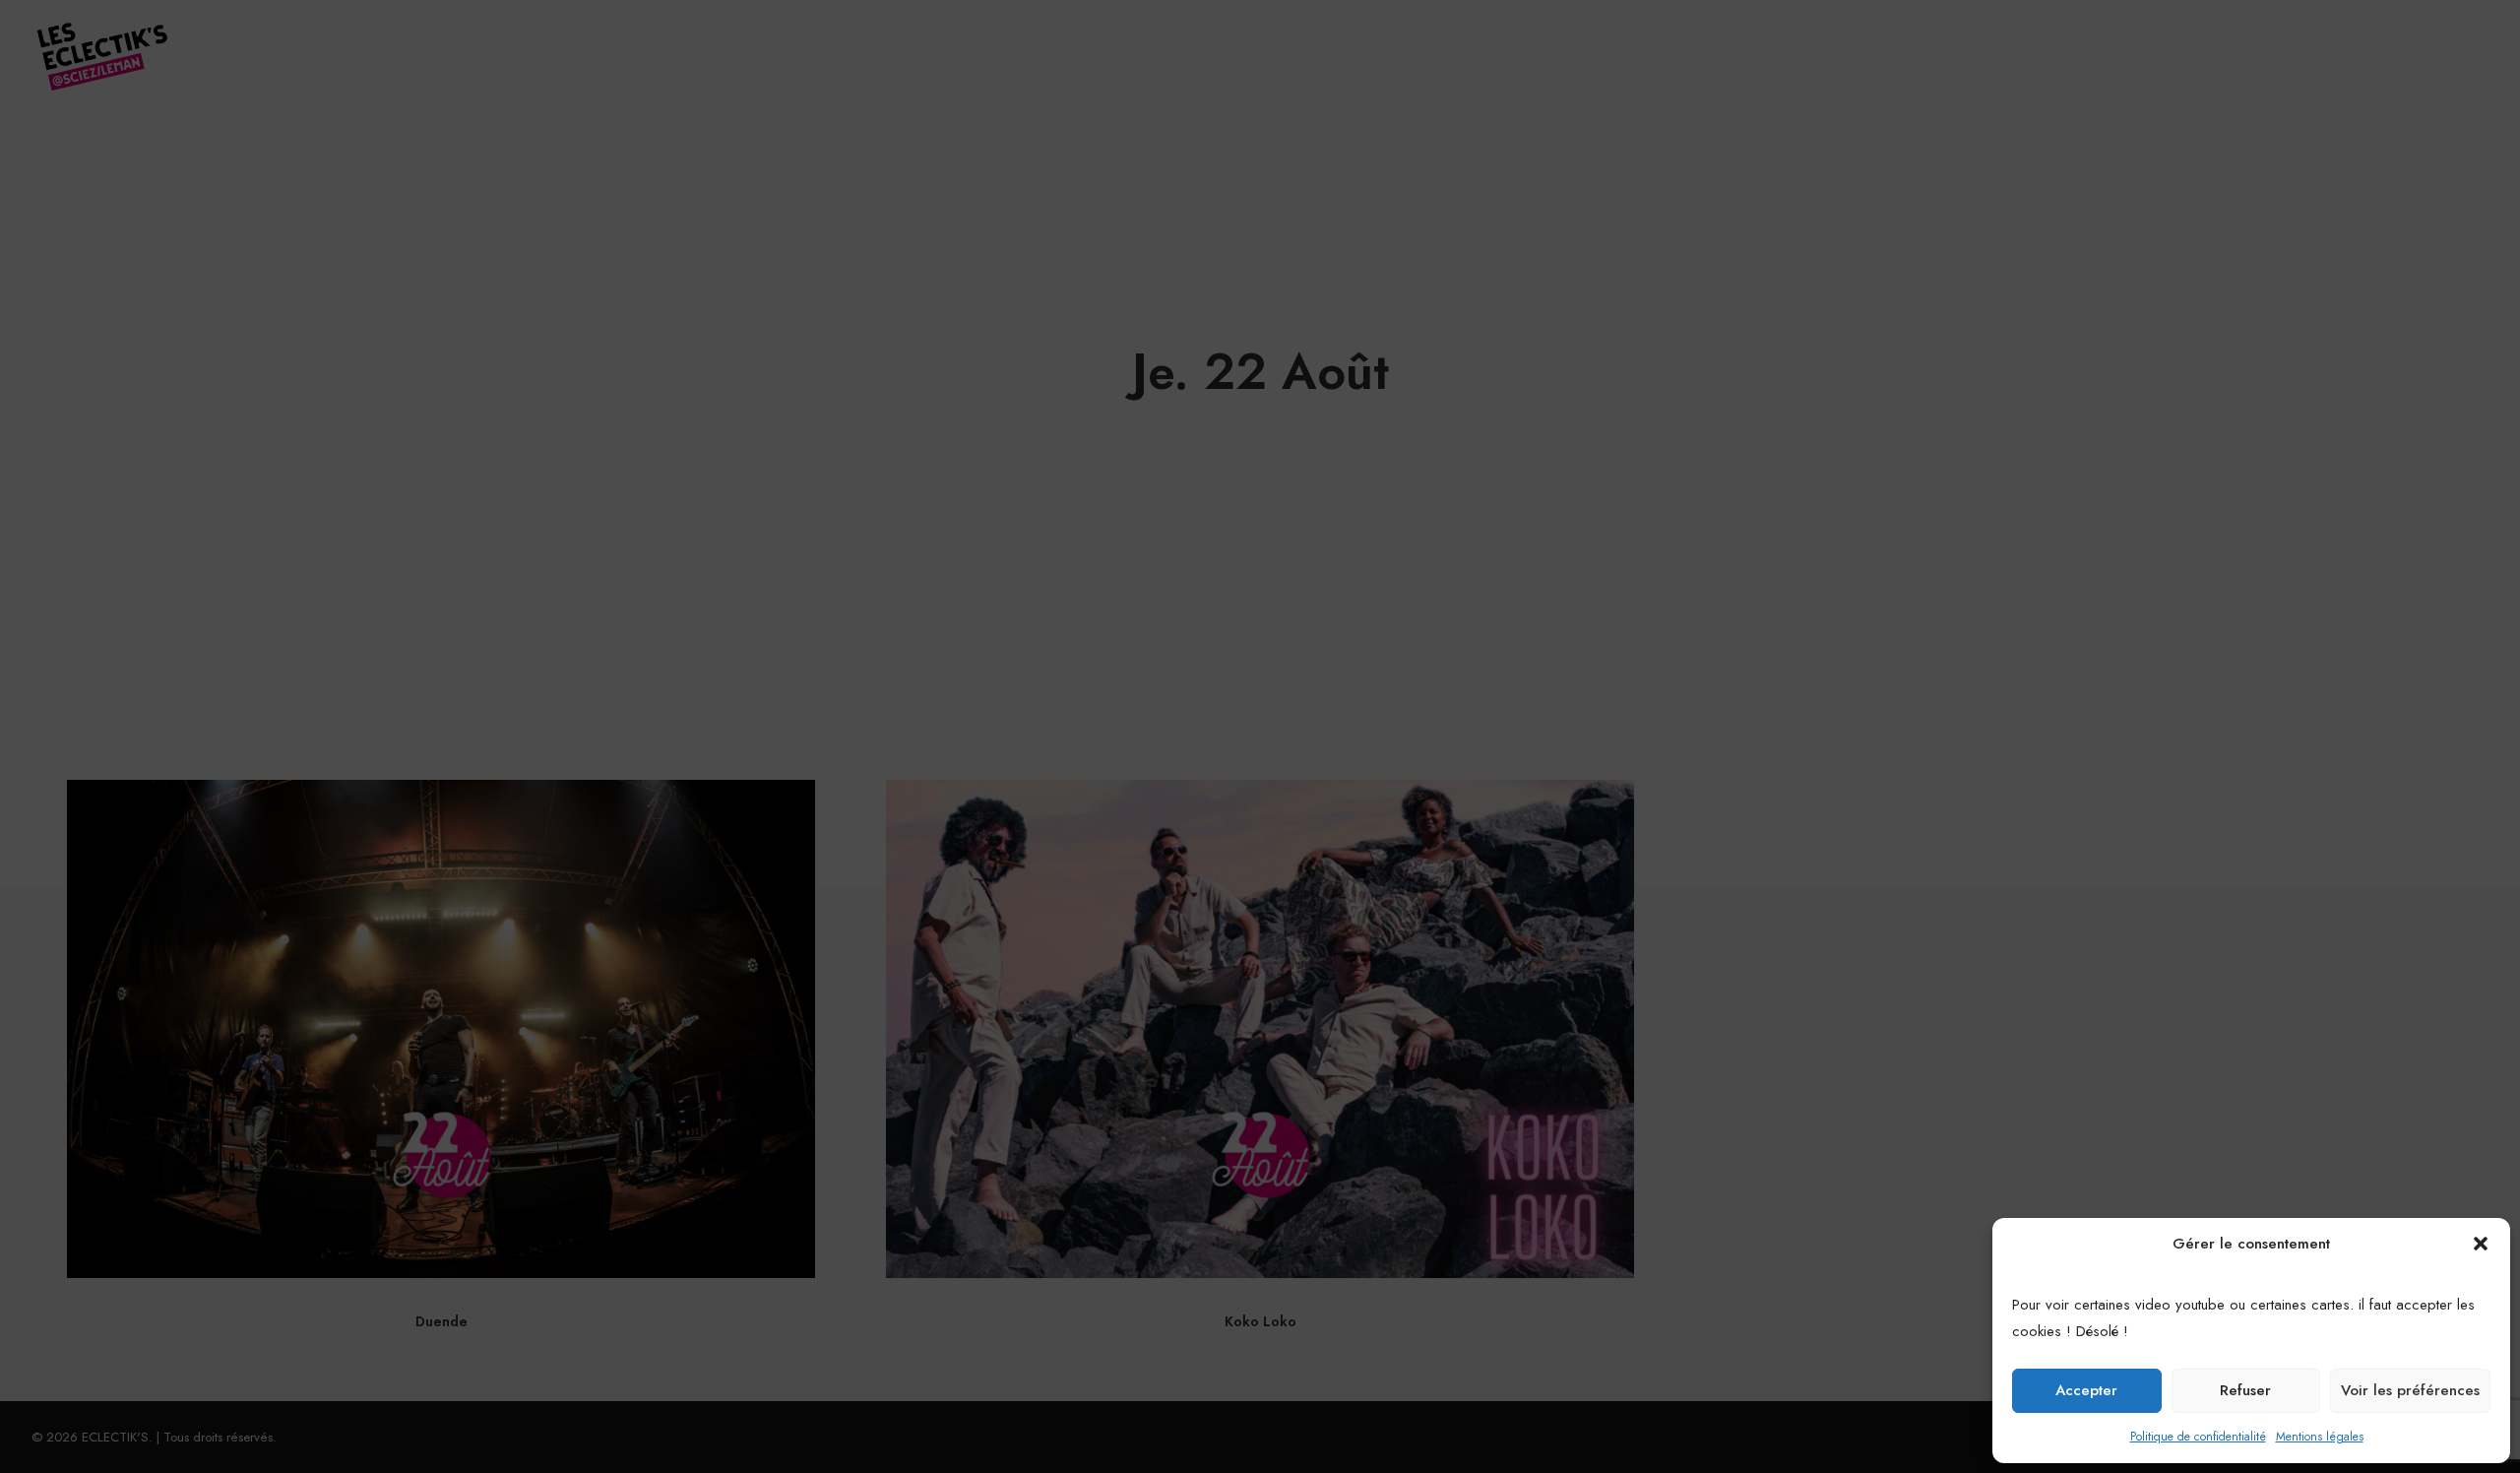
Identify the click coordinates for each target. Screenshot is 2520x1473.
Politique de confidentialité (2198, 1437)
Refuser (2245, 1390)
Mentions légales (2320, 1437)
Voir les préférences (2410, 1390)
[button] (2481, 1244)
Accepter (2086, 1390)
